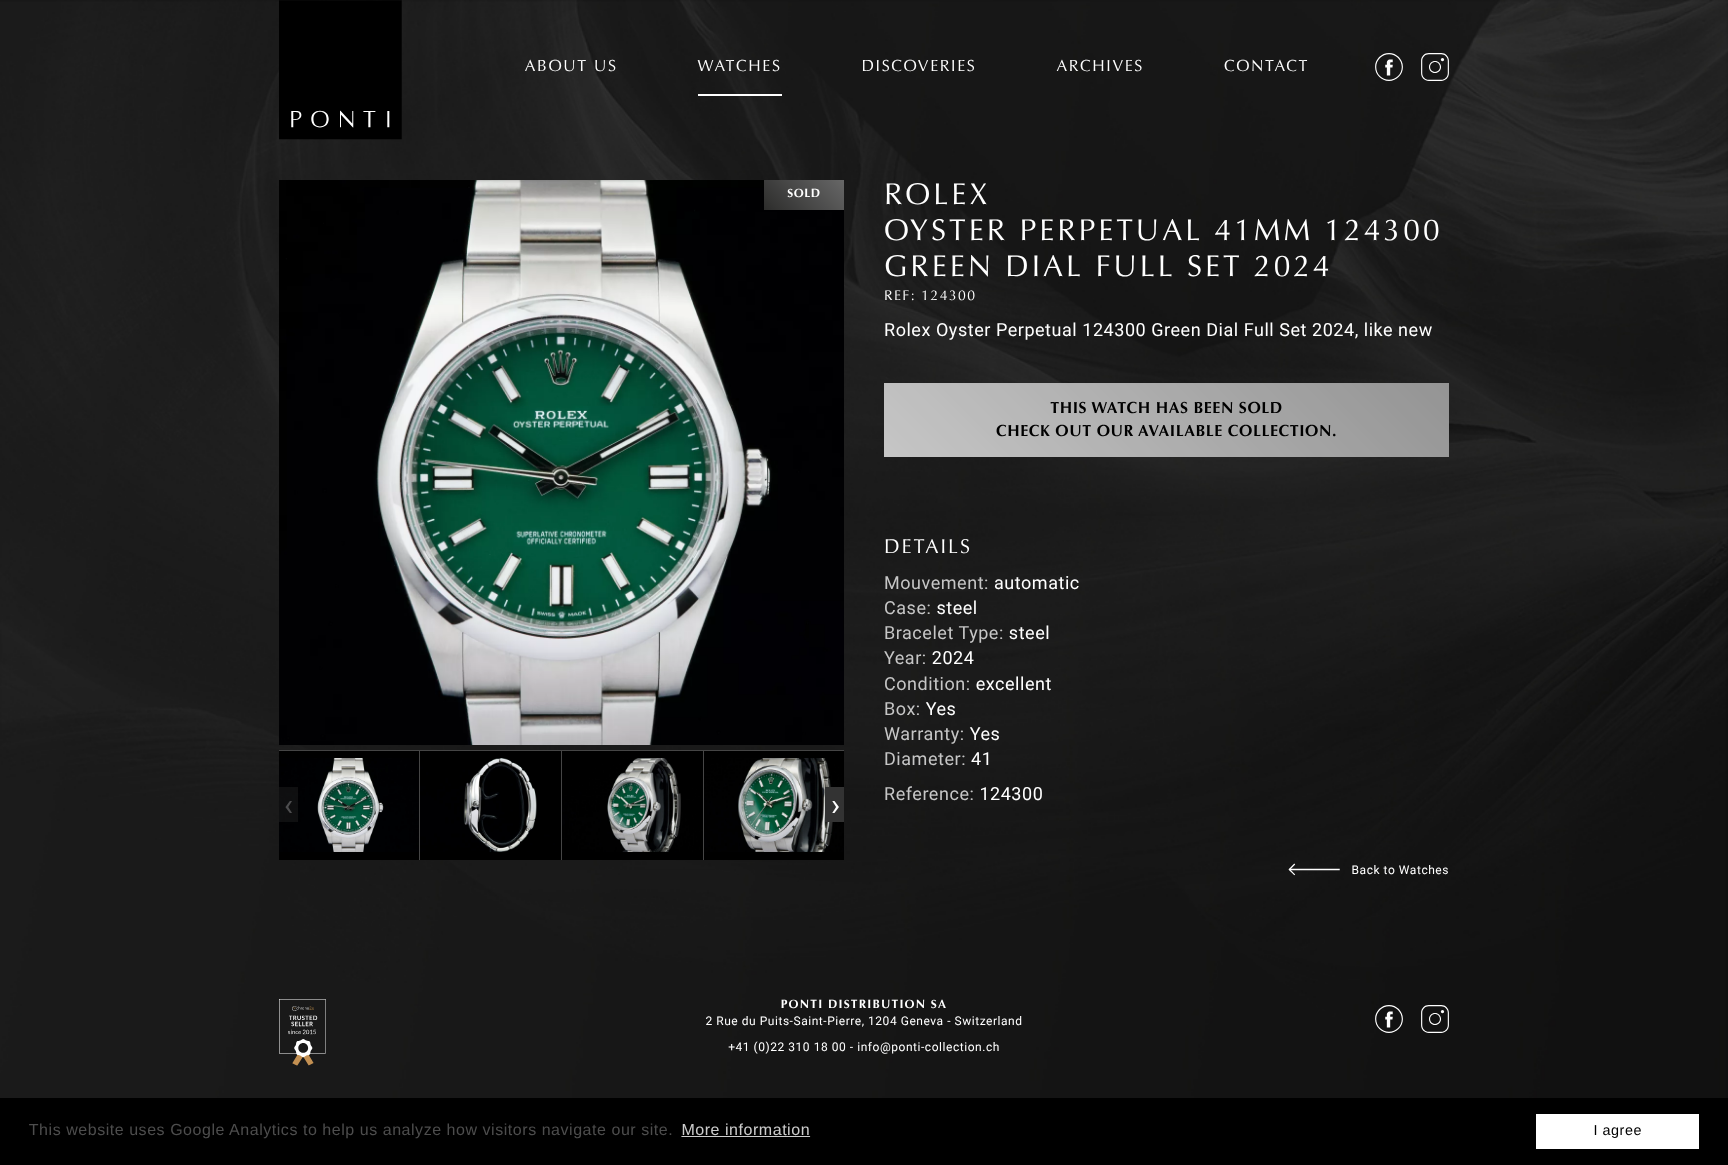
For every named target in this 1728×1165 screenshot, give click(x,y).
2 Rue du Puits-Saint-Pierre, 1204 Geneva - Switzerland (863, 1021)
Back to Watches (1400, 870)
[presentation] (288, 805)
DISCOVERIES (919, 68)
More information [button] (745, 1130)
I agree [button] (1617, 1131)
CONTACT (1266, 68)
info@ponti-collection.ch (928, 1047)
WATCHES (740, 68)
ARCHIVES (1100, 68)
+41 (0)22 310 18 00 (787, 1047)
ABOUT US (571, 68)
